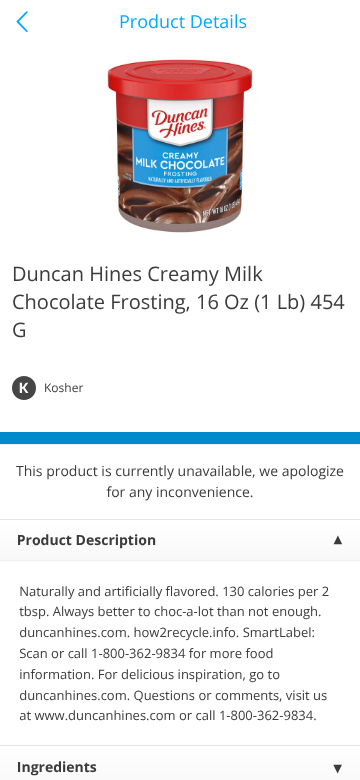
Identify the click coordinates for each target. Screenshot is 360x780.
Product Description (86, 540)
